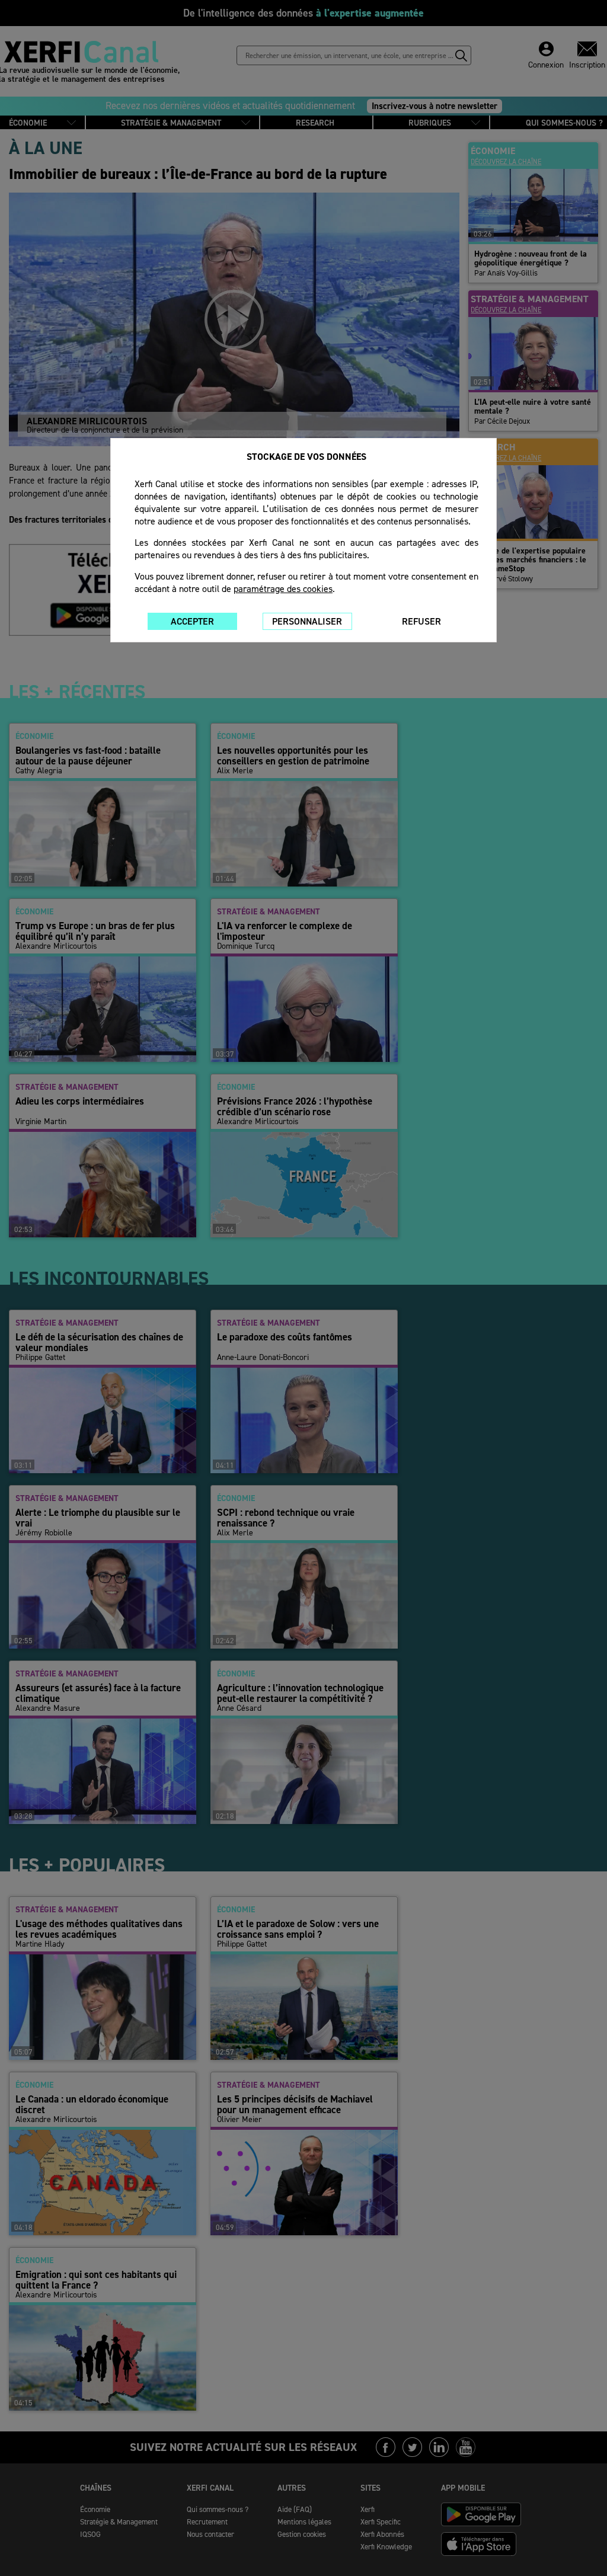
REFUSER (421, 621)
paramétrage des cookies (283, 589)
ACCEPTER (192, 621)
